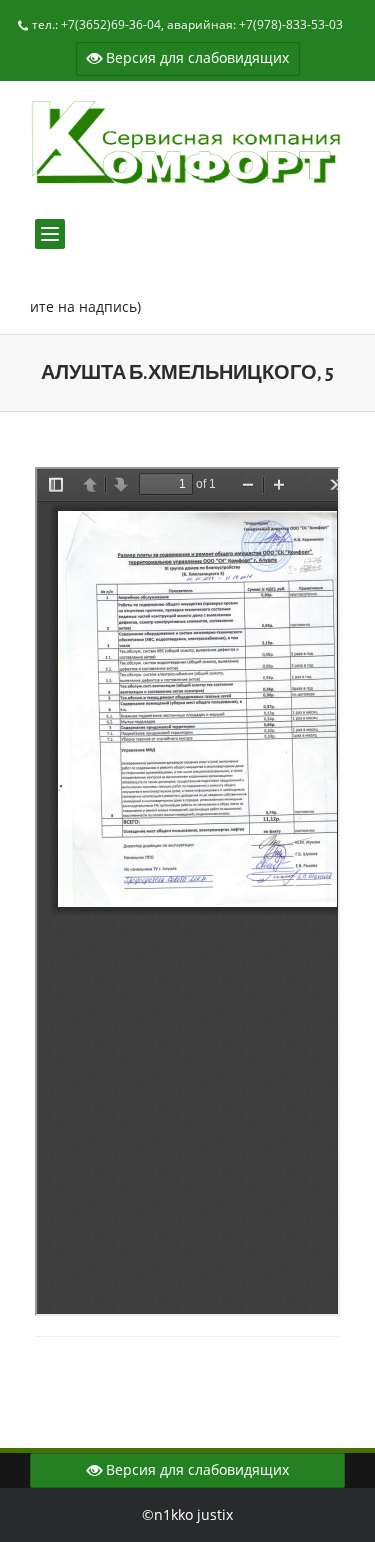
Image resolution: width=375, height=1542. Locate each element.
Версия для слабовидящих (195, 57)
